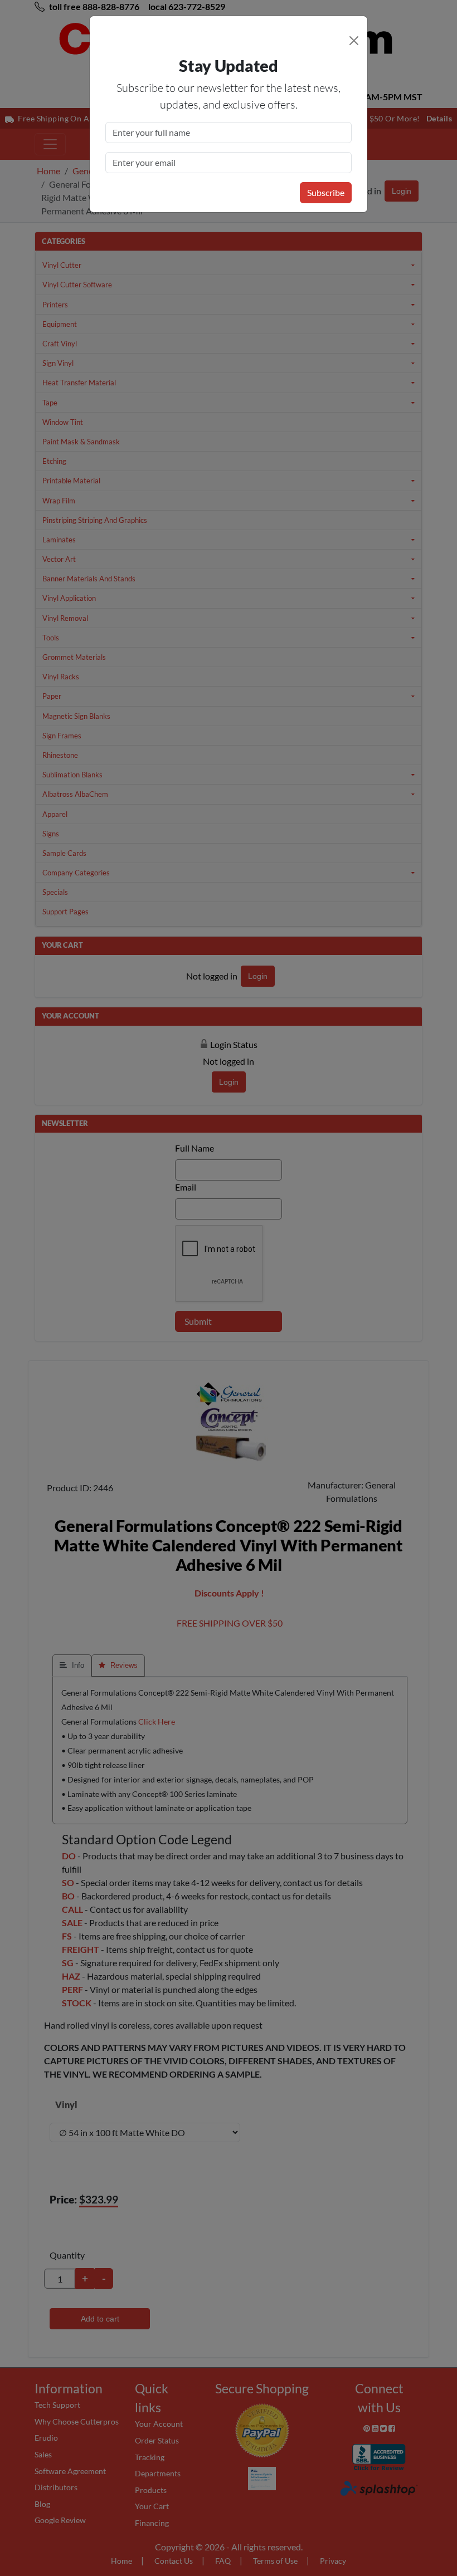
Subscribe (326, 192)
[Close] (354, 41)
